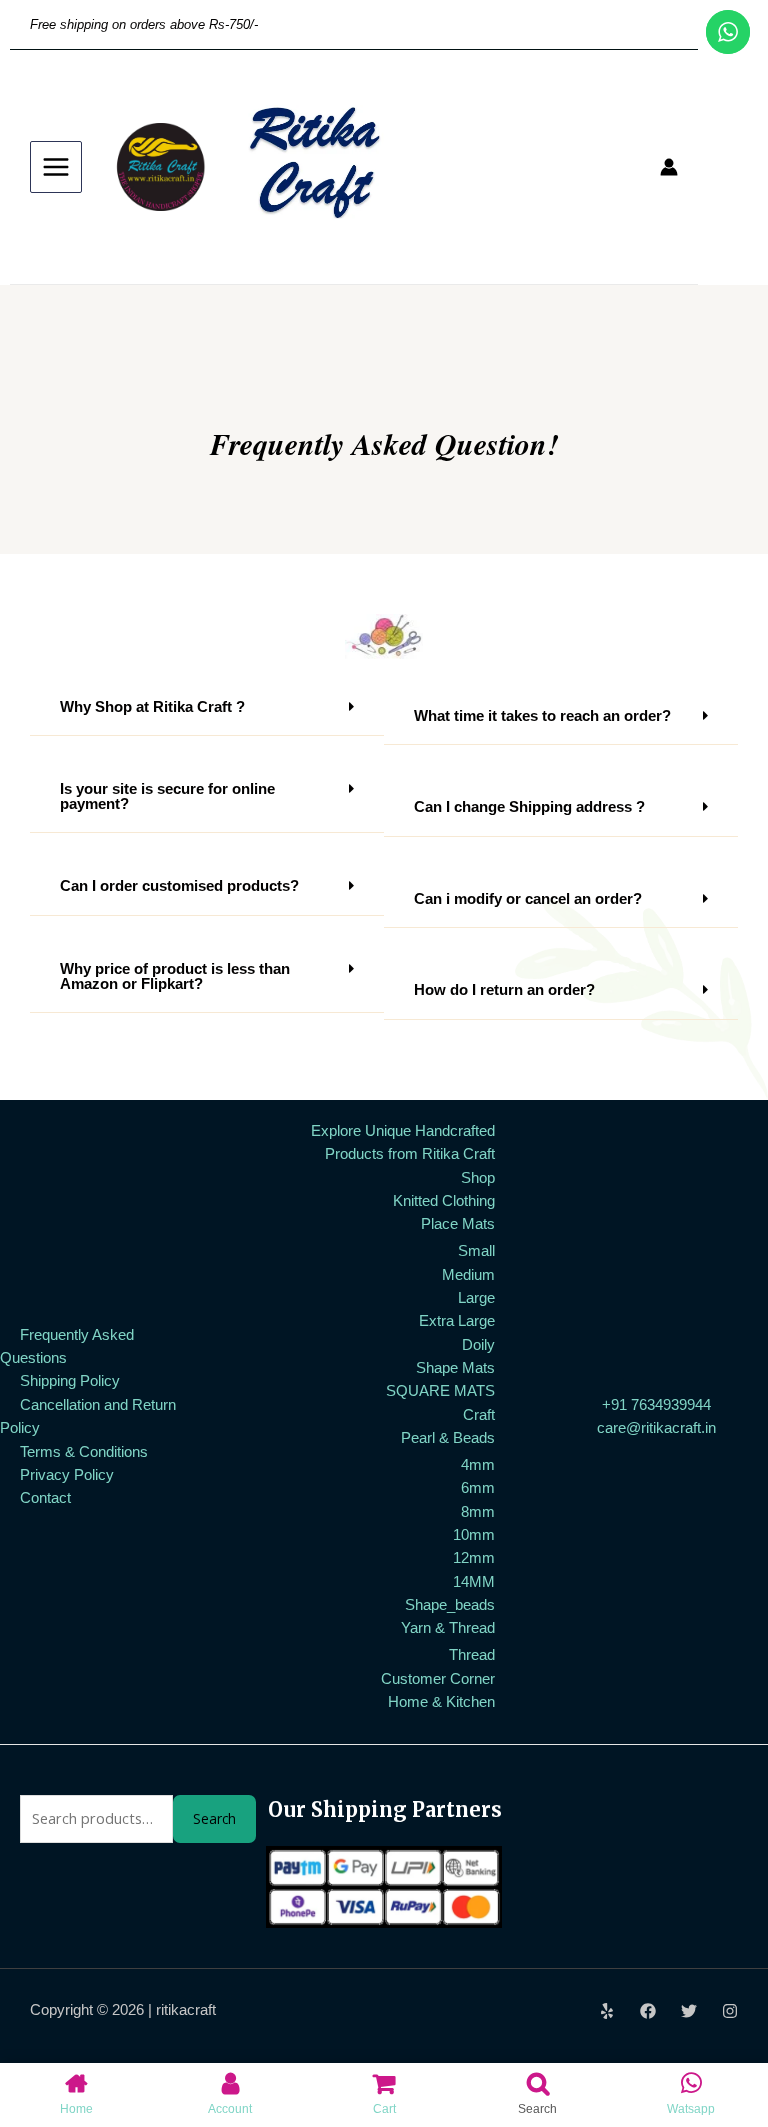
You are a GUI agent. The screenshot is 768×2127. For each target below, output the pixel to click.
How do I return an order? (504, 990)
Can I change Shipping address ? (529, 807)
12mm (474, 1558)
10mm (474, 1535)
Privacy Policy (67, 1475)
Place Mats (458, 1224)
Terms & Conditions (84, 1452)
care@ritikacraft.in (656, 1428)
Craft (479, 1415)
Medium (468, 1275)
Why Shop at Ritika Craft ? (152, 707)
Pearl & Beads (448, 1438)
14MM (474, 1582)
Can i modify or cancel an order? (528, 899)
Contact (45, 1498)
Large (476, 1298)
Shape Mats (455, 1368)
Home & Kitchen (441, 1702)
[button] (207, 708)
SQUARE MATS (440, 1391)
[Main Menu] (56, 167)
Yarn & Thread (448, 1628)
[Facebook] (648, 2011)
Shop (478, 1178)
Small (476, 1251)
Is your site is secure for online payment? (167, 796)
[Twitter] (689, 2011)
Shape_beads (450, 1605)
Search (214, 1818)
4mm (478, 1465)
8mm (478, 1512)
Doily (478, 1345)
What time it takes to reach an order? (542, 716)
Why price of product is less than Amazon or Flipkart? (175, 976)
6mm (478, 1488)
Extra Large (457, 1321)
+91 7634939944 (656, 1405)
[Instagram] (730, 2011)
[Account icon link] (669, 167)
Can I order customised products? (179, 886)
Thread (472, 1655)
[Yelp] (607, 2011)
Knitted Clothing (444, 1201)
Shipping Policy (70, 1381)
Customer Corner (438, 1679)
